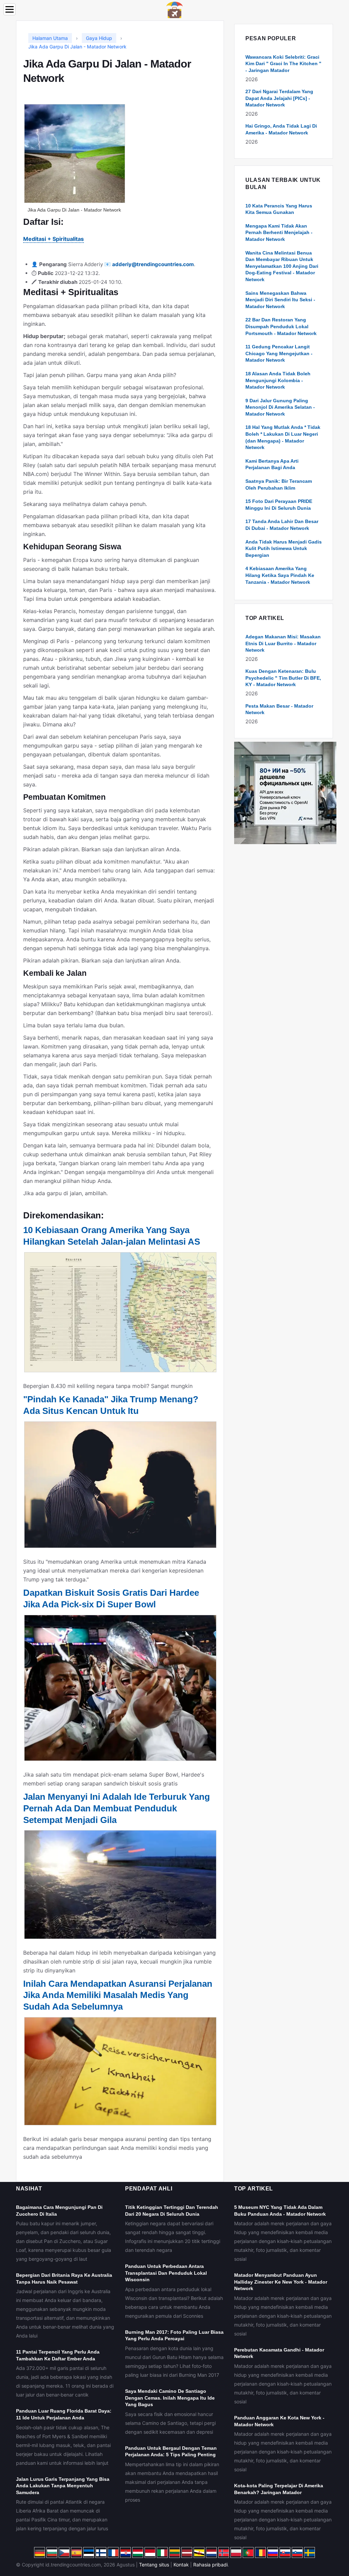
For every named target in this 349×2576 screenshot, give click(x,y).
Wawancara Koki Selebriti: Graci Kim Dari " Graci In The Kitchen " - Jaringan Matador (283, 64)
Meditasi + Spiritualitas (54, 239)
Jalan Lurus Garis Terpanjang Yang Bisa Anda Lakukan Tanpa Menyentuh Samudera (63, 2486)
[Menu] (10, 9)
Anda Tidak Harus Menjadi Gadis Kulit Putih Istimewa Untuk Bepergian (284, 548)
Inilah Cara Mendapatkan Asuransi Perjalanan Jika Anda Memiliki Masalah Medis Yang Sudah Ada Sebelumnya (118, 1995)
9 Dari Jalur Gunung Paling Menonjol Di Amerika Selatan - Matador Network (280, 407)
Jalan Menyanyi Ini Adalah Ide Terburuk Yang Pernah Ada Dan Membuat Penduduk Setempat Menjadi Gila (117, 1808)
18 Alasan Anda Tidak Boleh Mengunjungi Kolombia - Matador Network (278, 380)
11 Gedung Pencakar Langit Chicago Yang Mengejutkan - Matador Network (279, 353)
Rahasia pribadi (210, 2565)
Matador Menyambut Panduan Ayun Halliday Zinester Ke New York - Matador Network (281, 2282)
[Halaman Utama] (174, 9)
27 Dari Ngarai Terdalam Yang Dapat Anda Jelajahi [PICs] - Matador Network (279, 98)
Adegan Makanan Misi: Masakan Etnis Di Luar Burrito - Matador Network (283, 643)
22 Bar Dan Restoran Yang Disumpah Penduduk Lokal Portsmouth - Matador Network (281, 326)
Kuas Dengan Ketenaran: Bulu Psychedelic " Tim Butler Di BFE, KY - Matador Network (283, 678)
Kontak (181, 2565)
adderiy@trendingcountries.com (153, 264)
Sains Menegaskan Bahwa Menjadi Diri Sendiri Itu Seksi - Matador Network (280, 300)
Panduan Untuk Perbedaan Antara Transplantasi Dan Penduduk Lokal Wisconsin (166, 2273)
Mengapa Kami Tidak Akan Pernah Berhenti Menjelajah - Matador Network (279, 233)
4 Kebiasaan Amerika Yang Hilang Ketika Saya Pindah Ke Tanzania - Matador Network (280, 575)
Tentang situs (154, 2565)
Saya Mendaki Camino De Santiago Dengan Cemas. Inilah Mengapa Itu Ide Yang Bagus (170, 2398)
